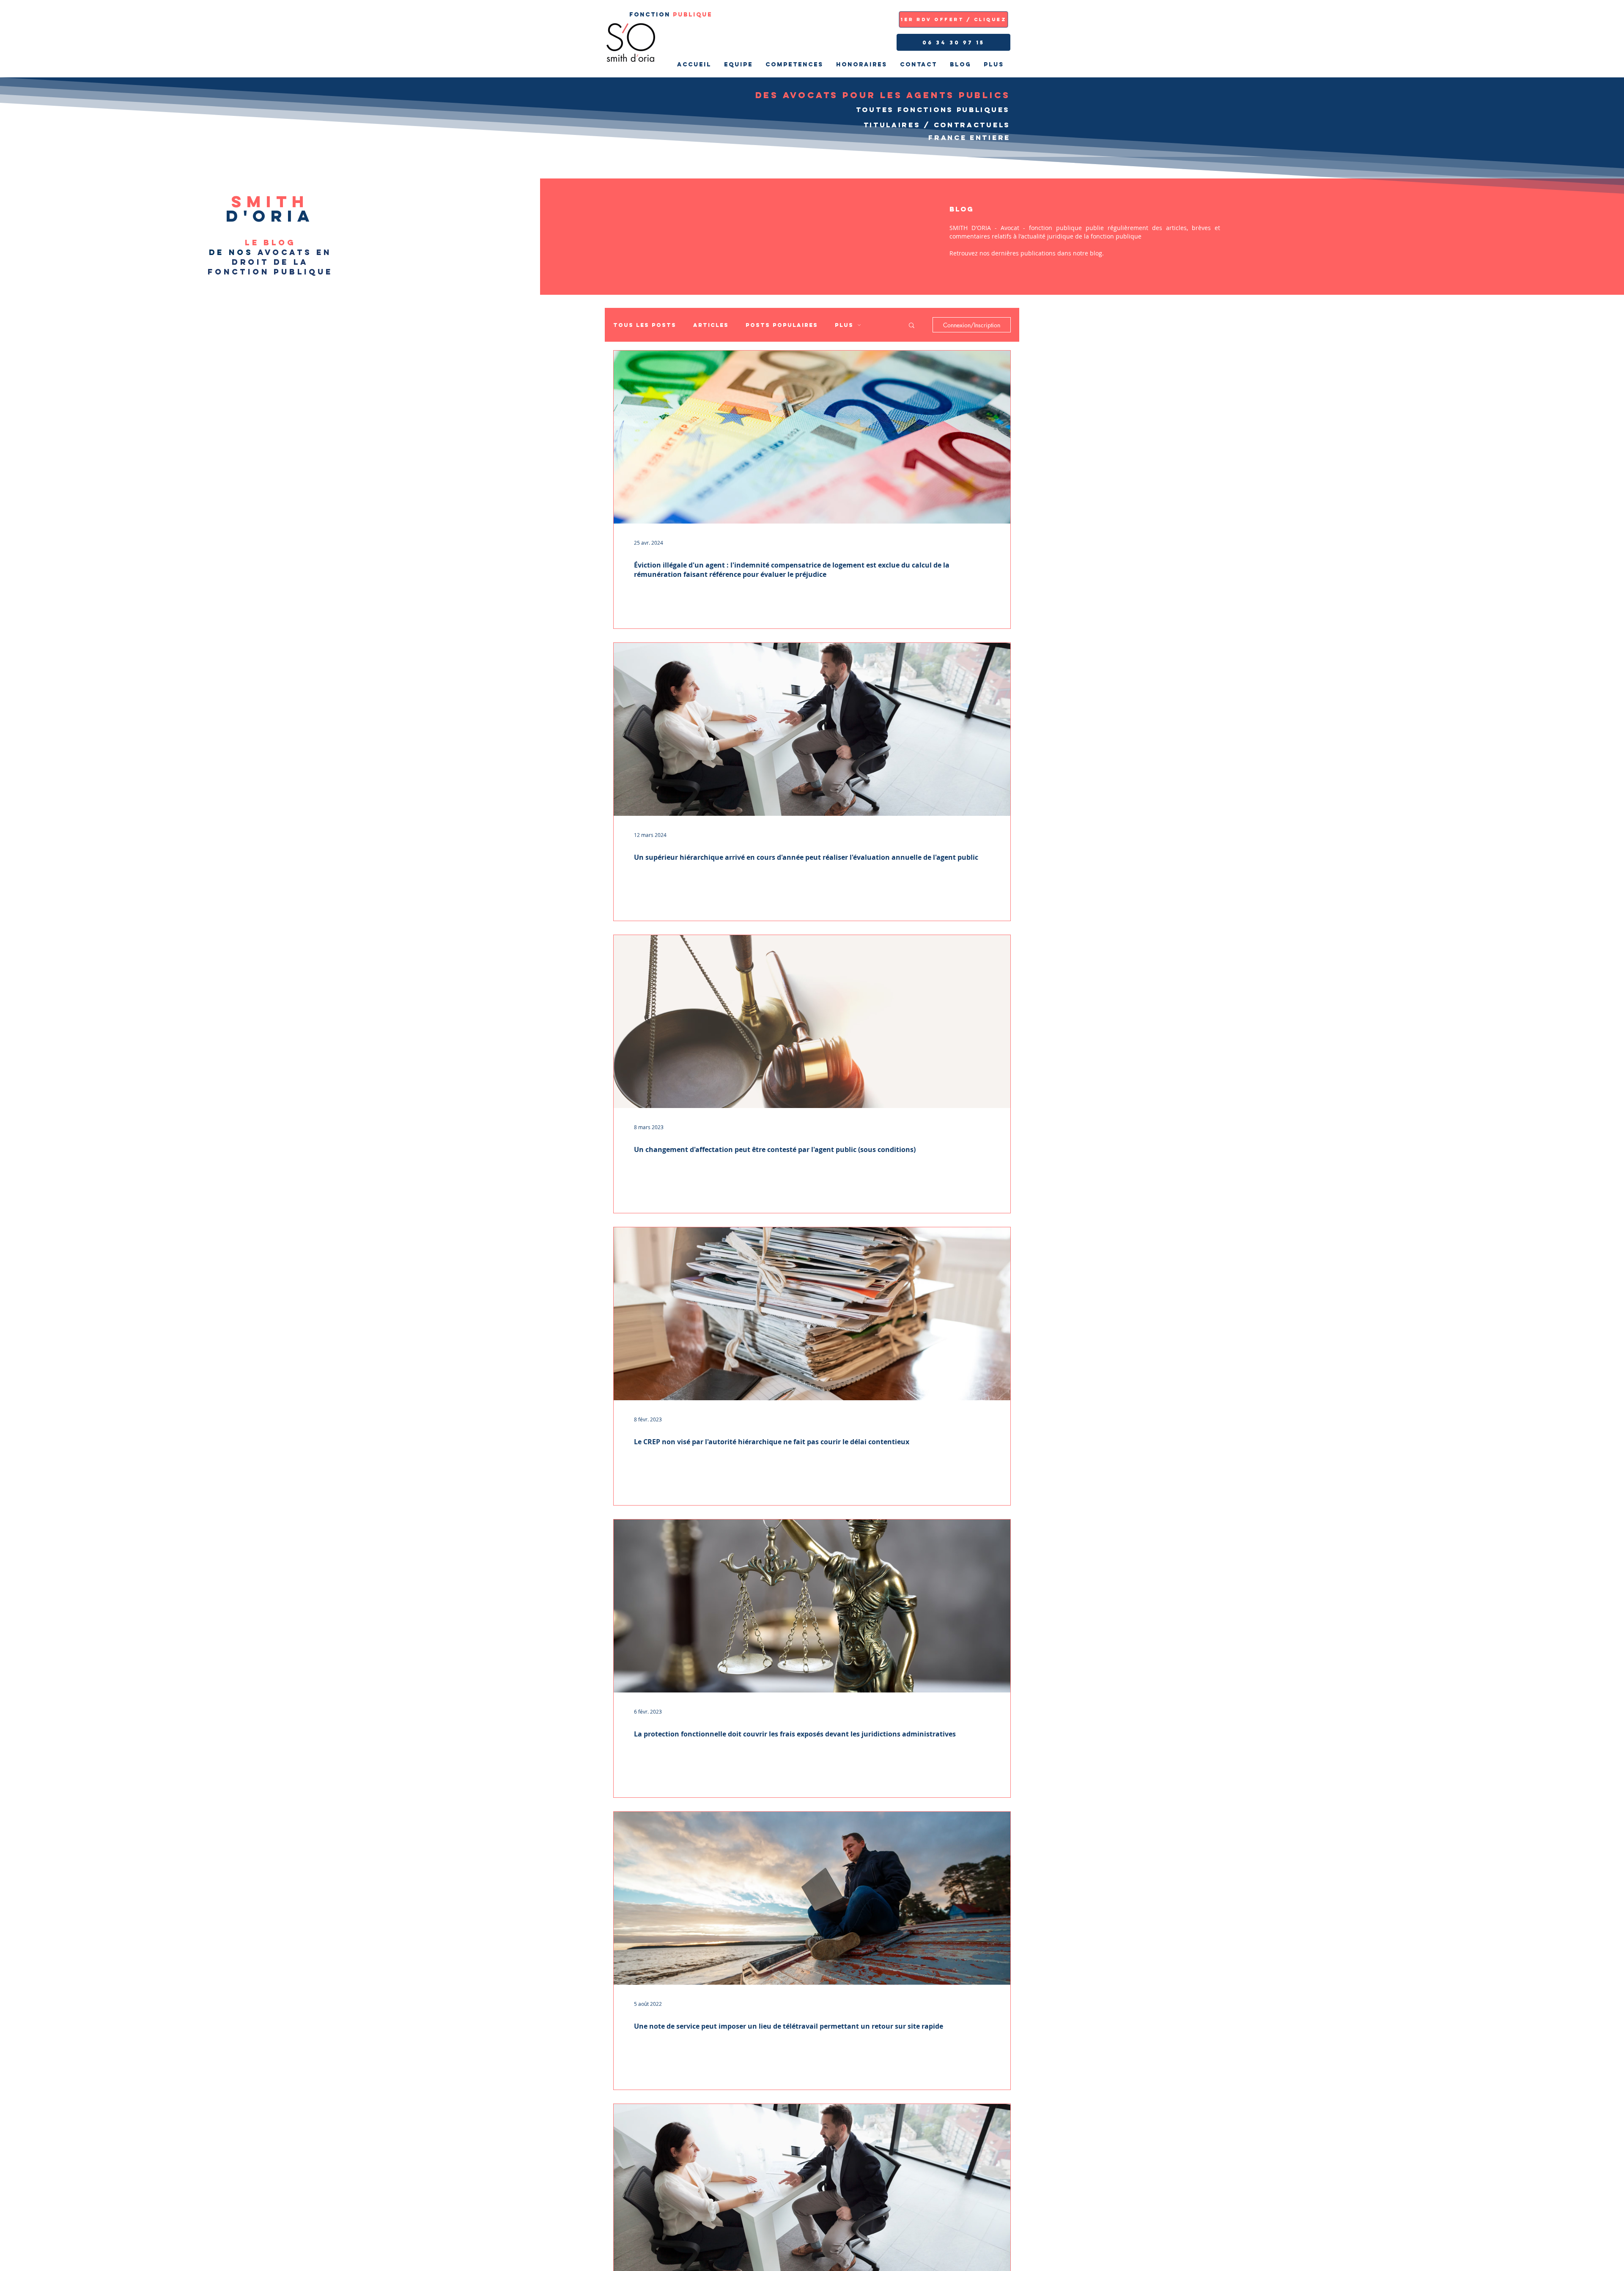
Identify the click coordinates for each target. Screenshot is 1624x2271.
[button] (912, 326)
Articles (711, 325)
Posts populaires (782, 325)
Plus (844, 325)
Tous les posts (645, 325)
